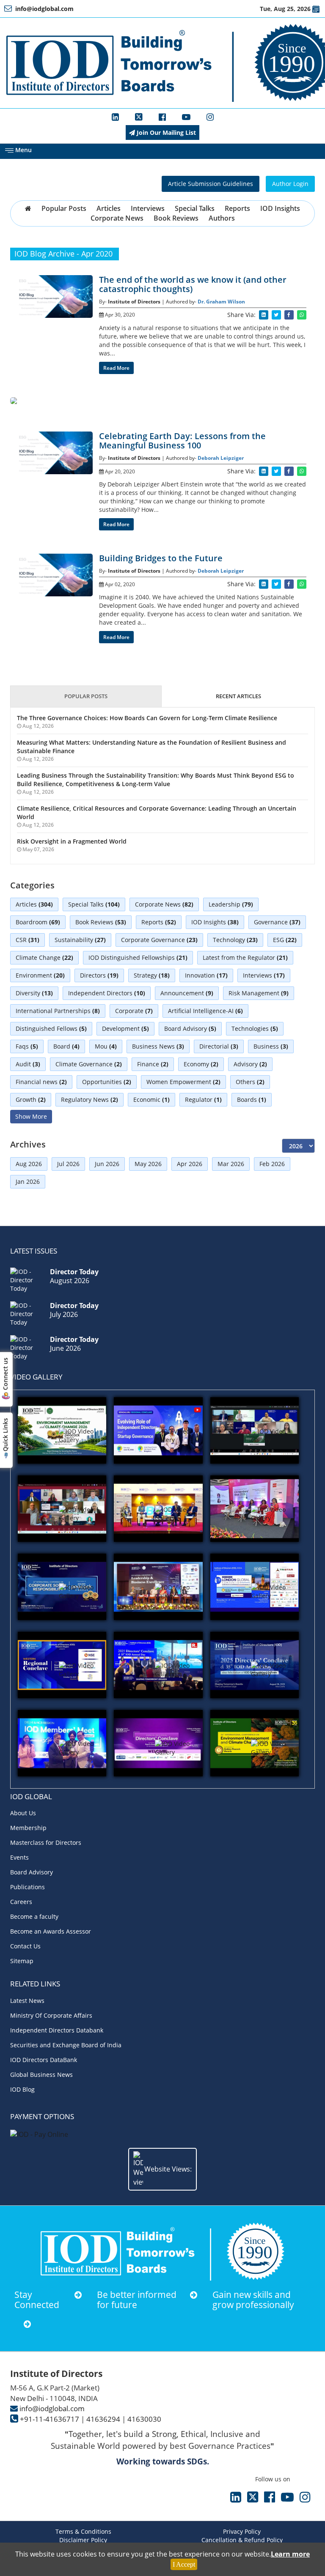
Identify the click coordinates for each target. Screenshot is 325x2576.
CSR (28, 940)
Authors (222, 218)
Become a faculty (34, 1916)
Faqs (27, 1046)
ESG (285, 940)
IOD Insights (280, 208)
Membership (28, 1828)
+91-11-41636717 (50, 2419)
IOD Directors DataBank (44, 2060)
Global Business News (41, 2075)
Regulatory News (90, 1100)
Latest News (27, 2001)
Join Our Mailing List (165, 132)
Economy (201, 1064)
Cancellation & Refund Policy (242, 2540)
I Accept (184, 2564)
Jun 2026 (107, 1164)
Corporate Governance (159, 940)
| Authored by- (180, 302)
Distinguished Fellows (51, 1028)
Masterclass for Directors (46, 1843)
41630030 (144, 2419)
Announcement (187, 993)
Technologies (255, 1028)
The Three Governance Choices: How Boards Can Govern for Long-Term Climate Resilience (147, 718)
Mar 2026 (231, 1164)
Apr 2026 (190, 1164)
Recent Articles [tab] (238, 696)
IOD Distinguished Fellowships (138, 957)
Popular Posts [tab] (86, 696)
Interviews (148, 208)
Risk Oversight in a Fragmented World (72, 841)
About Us (23, 1813)
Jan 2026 (28, 1181)
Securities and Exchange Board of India (66, 2045)
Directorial (219, 1046)
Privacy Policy (242, 2531)
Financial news (41, 1082)
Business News (158, 1046)
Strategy (152, 975)
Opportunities (107, 1082)
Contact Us (25, 1946)
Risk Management (259, 993)
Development (125, 1028)
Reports (237, 208)
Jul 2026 (68, 1164)
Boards (252, 1100)
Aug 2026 (29, 1164)
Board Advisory (190, 1028)
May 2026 (148, 1164)
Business (271, 1046)
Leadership (231, 904)
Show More (31, 1116)
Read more (116, 368)
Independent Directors (107, 993)
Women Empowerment (183, 1082)
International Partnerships (58, 1011)
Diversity (34, 993)
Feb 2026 (272, 1164)
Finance (153, 1064)
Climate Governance (89, 1064)
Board (66, 1046)
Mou (106, 1046)
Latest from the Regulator (245, 957)
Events (19, 1857)
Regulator (203, 1100)
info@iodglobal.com (52, 2408)
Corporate (134, 1011)
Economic (151, 1100)
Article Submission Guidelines (211, 184)
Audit (28, 1064)
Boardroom (38, 922)
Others (250, 1082)
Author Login (290, 184)
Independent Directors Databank (57, 2030)
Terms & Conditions (83, 2531)
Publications (28, 1887)
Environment (40, 975)
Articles (109, 208)
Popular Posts (64, 208)
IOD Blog (22, 2089)
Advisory (250, 1064)
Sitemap (22, 1961)
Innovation (206, 975)
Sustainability (80, 940)
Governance (277, 922)
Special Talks (195, 208)
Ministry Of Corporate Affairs (51, 2015)
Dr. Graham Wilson (221, 302)
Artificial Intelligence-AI (205, 1011)
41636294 (103, 2419)
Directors (99, 975)
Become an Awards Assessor (51, 1931)
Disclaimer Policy (83, 2540)
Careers (21, 1902)
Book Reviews (176, 218)
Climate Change (44, 957)
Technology (235, 940)
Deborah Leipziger (221, 458)
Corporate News (117, 218)
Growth (31, 1100)
